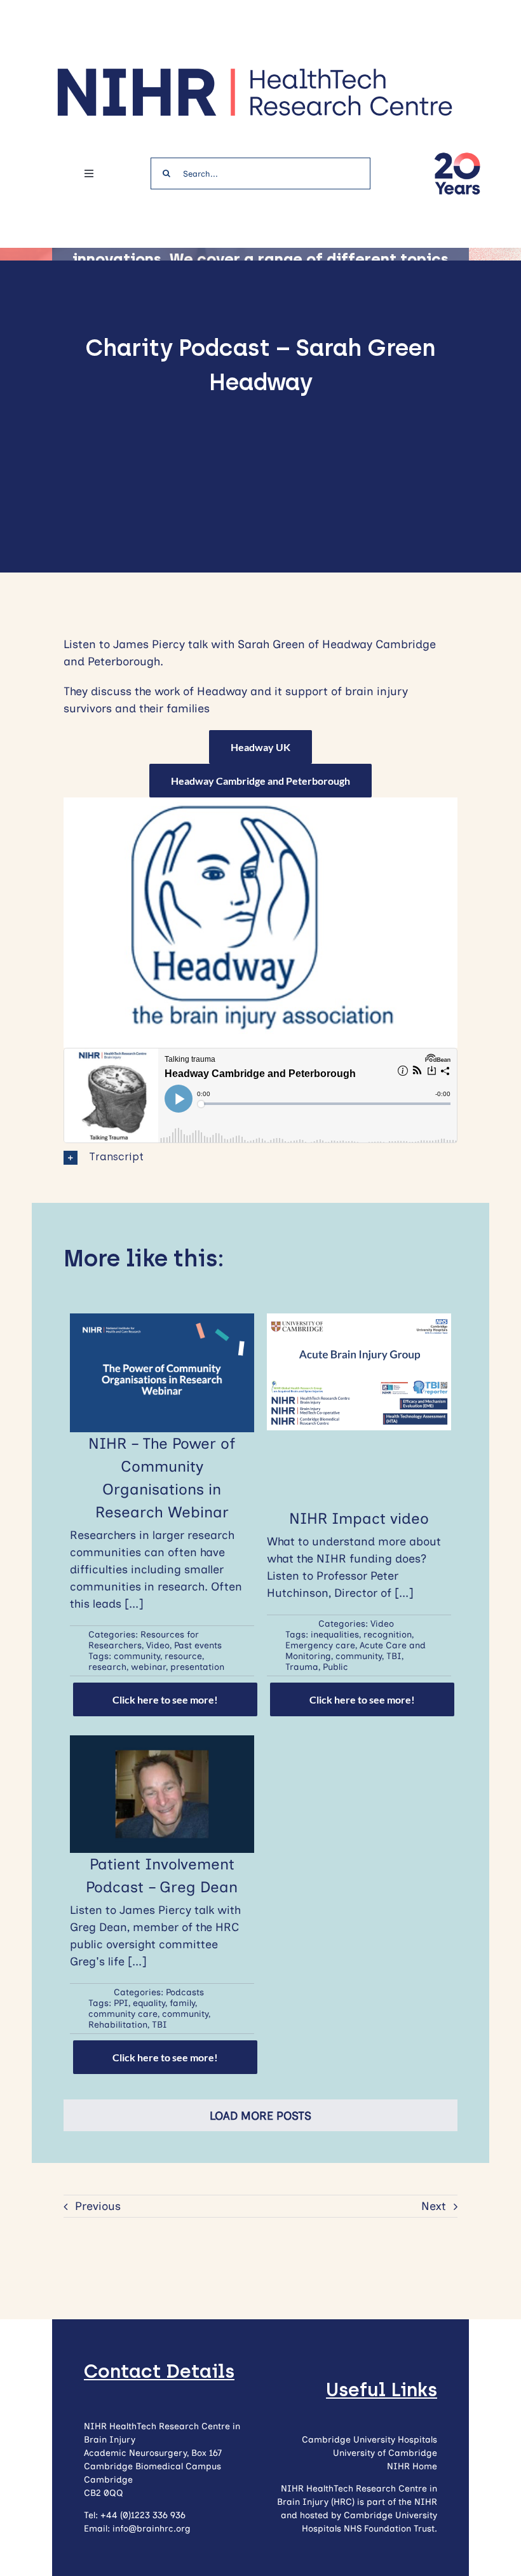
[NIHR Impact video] (359, 1322)
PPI (121, 2003)
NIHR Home (412, 2466)
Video (158, 1645)
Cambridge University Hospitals (369, 2440)
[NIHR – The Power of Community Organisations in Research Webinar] (162, 1322)
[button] (260, 1157)
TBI (394, 1656)
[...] (134, 1604)
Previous (98, 2206)
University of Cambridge (385, 2453)
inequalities (335, 1635)
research (107, 1667)
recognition (388, 1635)
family (182, 2003)
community (137, 1656)
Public (335, 1667)
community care (123, 2014)
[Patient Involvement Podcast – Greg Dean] (162, 1744)
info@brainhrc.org (152, 2529)
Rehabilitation (118, 2025)
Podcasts (185, 1992)
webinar (148, 1667)
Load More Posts (260, 2116)
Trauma (302, 1667)
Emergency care (320, 1645)
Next (434, 2206)
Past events (198, 1645)
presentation (197, 1667)
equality (149, 2003)
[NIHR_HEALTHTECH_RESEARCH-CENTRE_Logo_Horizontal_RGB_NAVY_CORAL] (254, 72)
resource (183, 1656)
